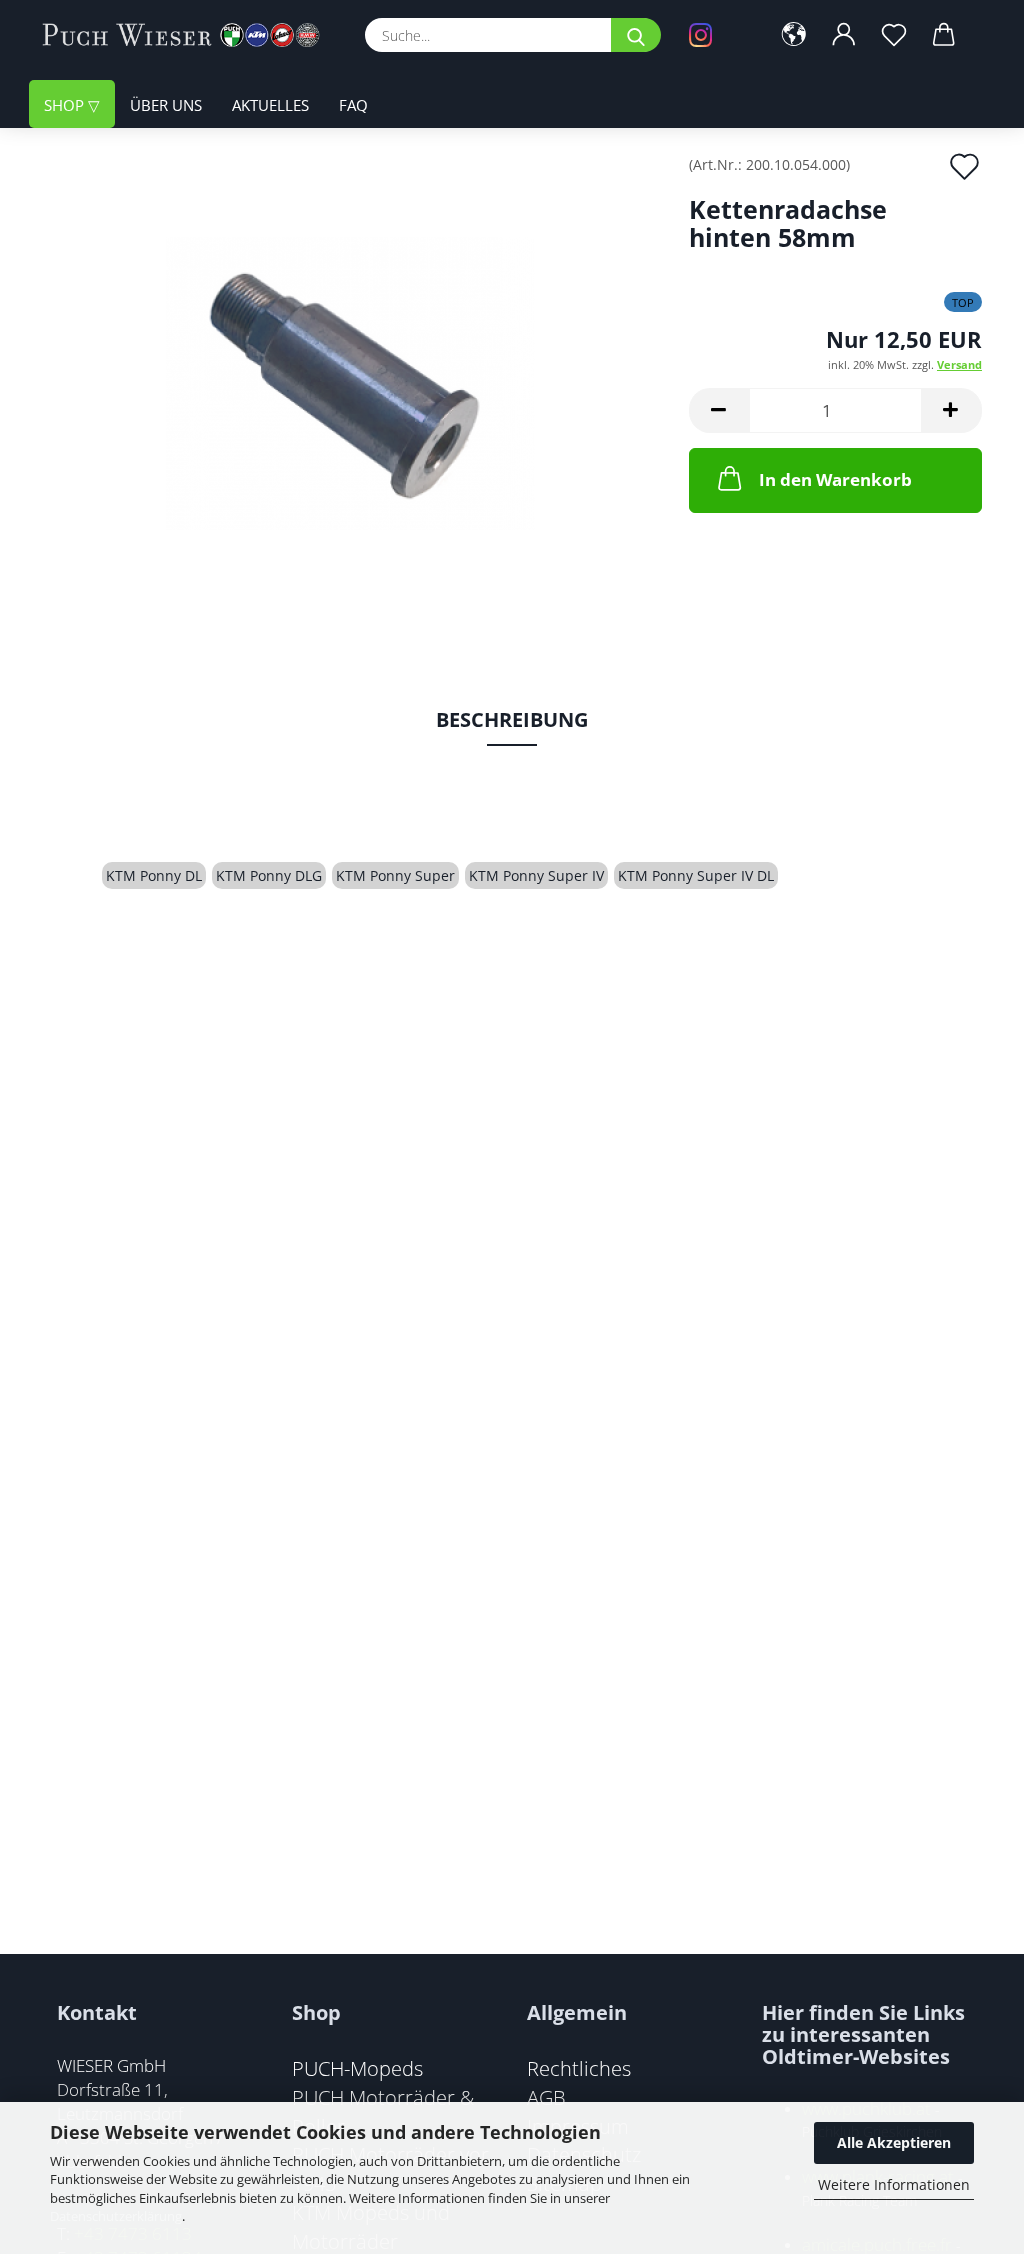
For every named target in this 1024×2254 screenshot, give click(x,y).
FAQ (353, 105)
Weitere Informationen (894, 2184)
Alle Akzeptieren (894, 2142)
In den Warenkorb (835, 479)
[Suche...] (636, 35)
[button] (794, 35)
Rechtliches (579, 2068)
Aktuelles (270, 105)
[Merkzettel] (894, 35)
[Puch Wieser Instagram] (714, 35)
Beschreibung (512, 719)
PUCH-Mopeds (357, 2068)
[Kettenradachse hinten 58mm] (350, 381)
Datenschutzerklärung (116, 2216)
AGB (546, 2097)
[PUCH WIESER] (188, 35)
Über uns (166, 105)
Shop (66, 105)
